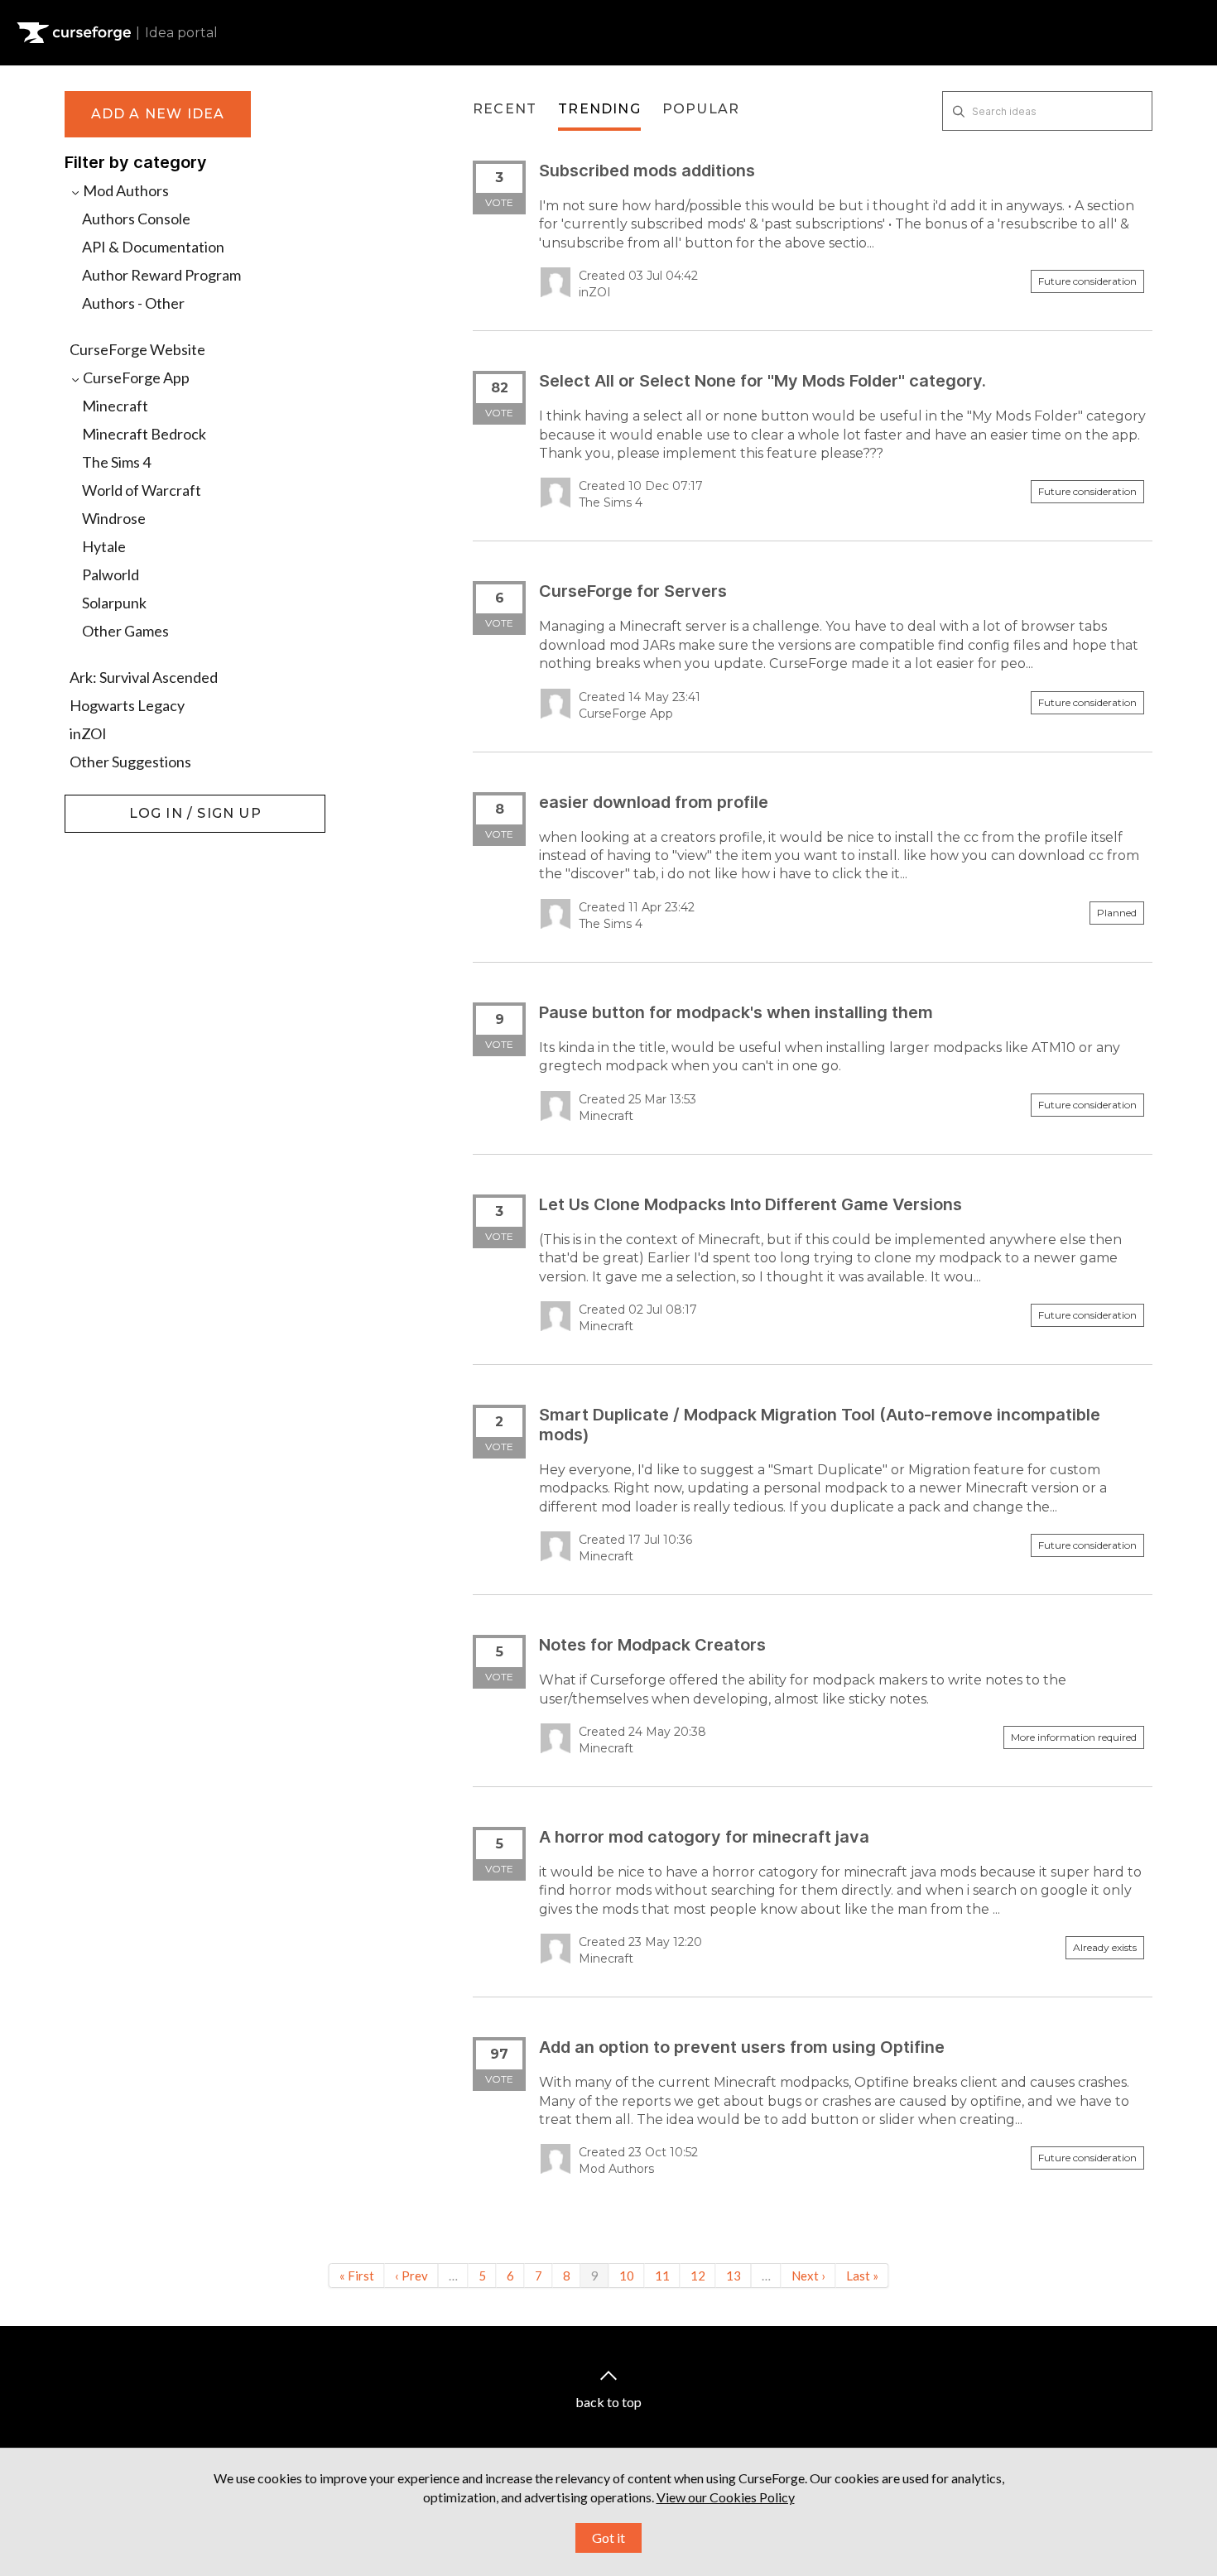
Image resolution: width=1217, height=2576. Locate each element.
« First (357, 2276)
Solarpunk (114, 603)
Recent (505, 109)
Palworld (111, 574)
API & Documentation (153, 247)
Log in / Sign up (106, 803)
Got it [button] (608, 2538)
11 (662, 2276)
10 (627, 2276)
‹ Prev (411, 2276)
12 (698, 2276)
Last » (862, 2276)
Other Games (125, 631)
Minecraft (115, 406)
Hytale (104, 546)
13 (734, 2276)
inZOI (88, 733)
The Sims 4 (116, 462)
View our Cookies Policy (726, 2497)
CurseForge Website (137, 349)
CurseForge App (135, 377)
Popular (701, 109)
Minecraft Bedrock (144, 434)
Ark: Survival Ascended (144, 677)
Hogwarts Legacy (127, 705)
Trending (599, 109)
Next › (808, 2276)
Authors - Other (133, 303)
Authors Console (136, 219)
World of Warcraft (142, 490)
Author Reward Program (161, 275)
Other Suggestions (130, 762)
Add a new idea (158, 114)
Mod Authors (125, 190)
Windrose (114, 518)
